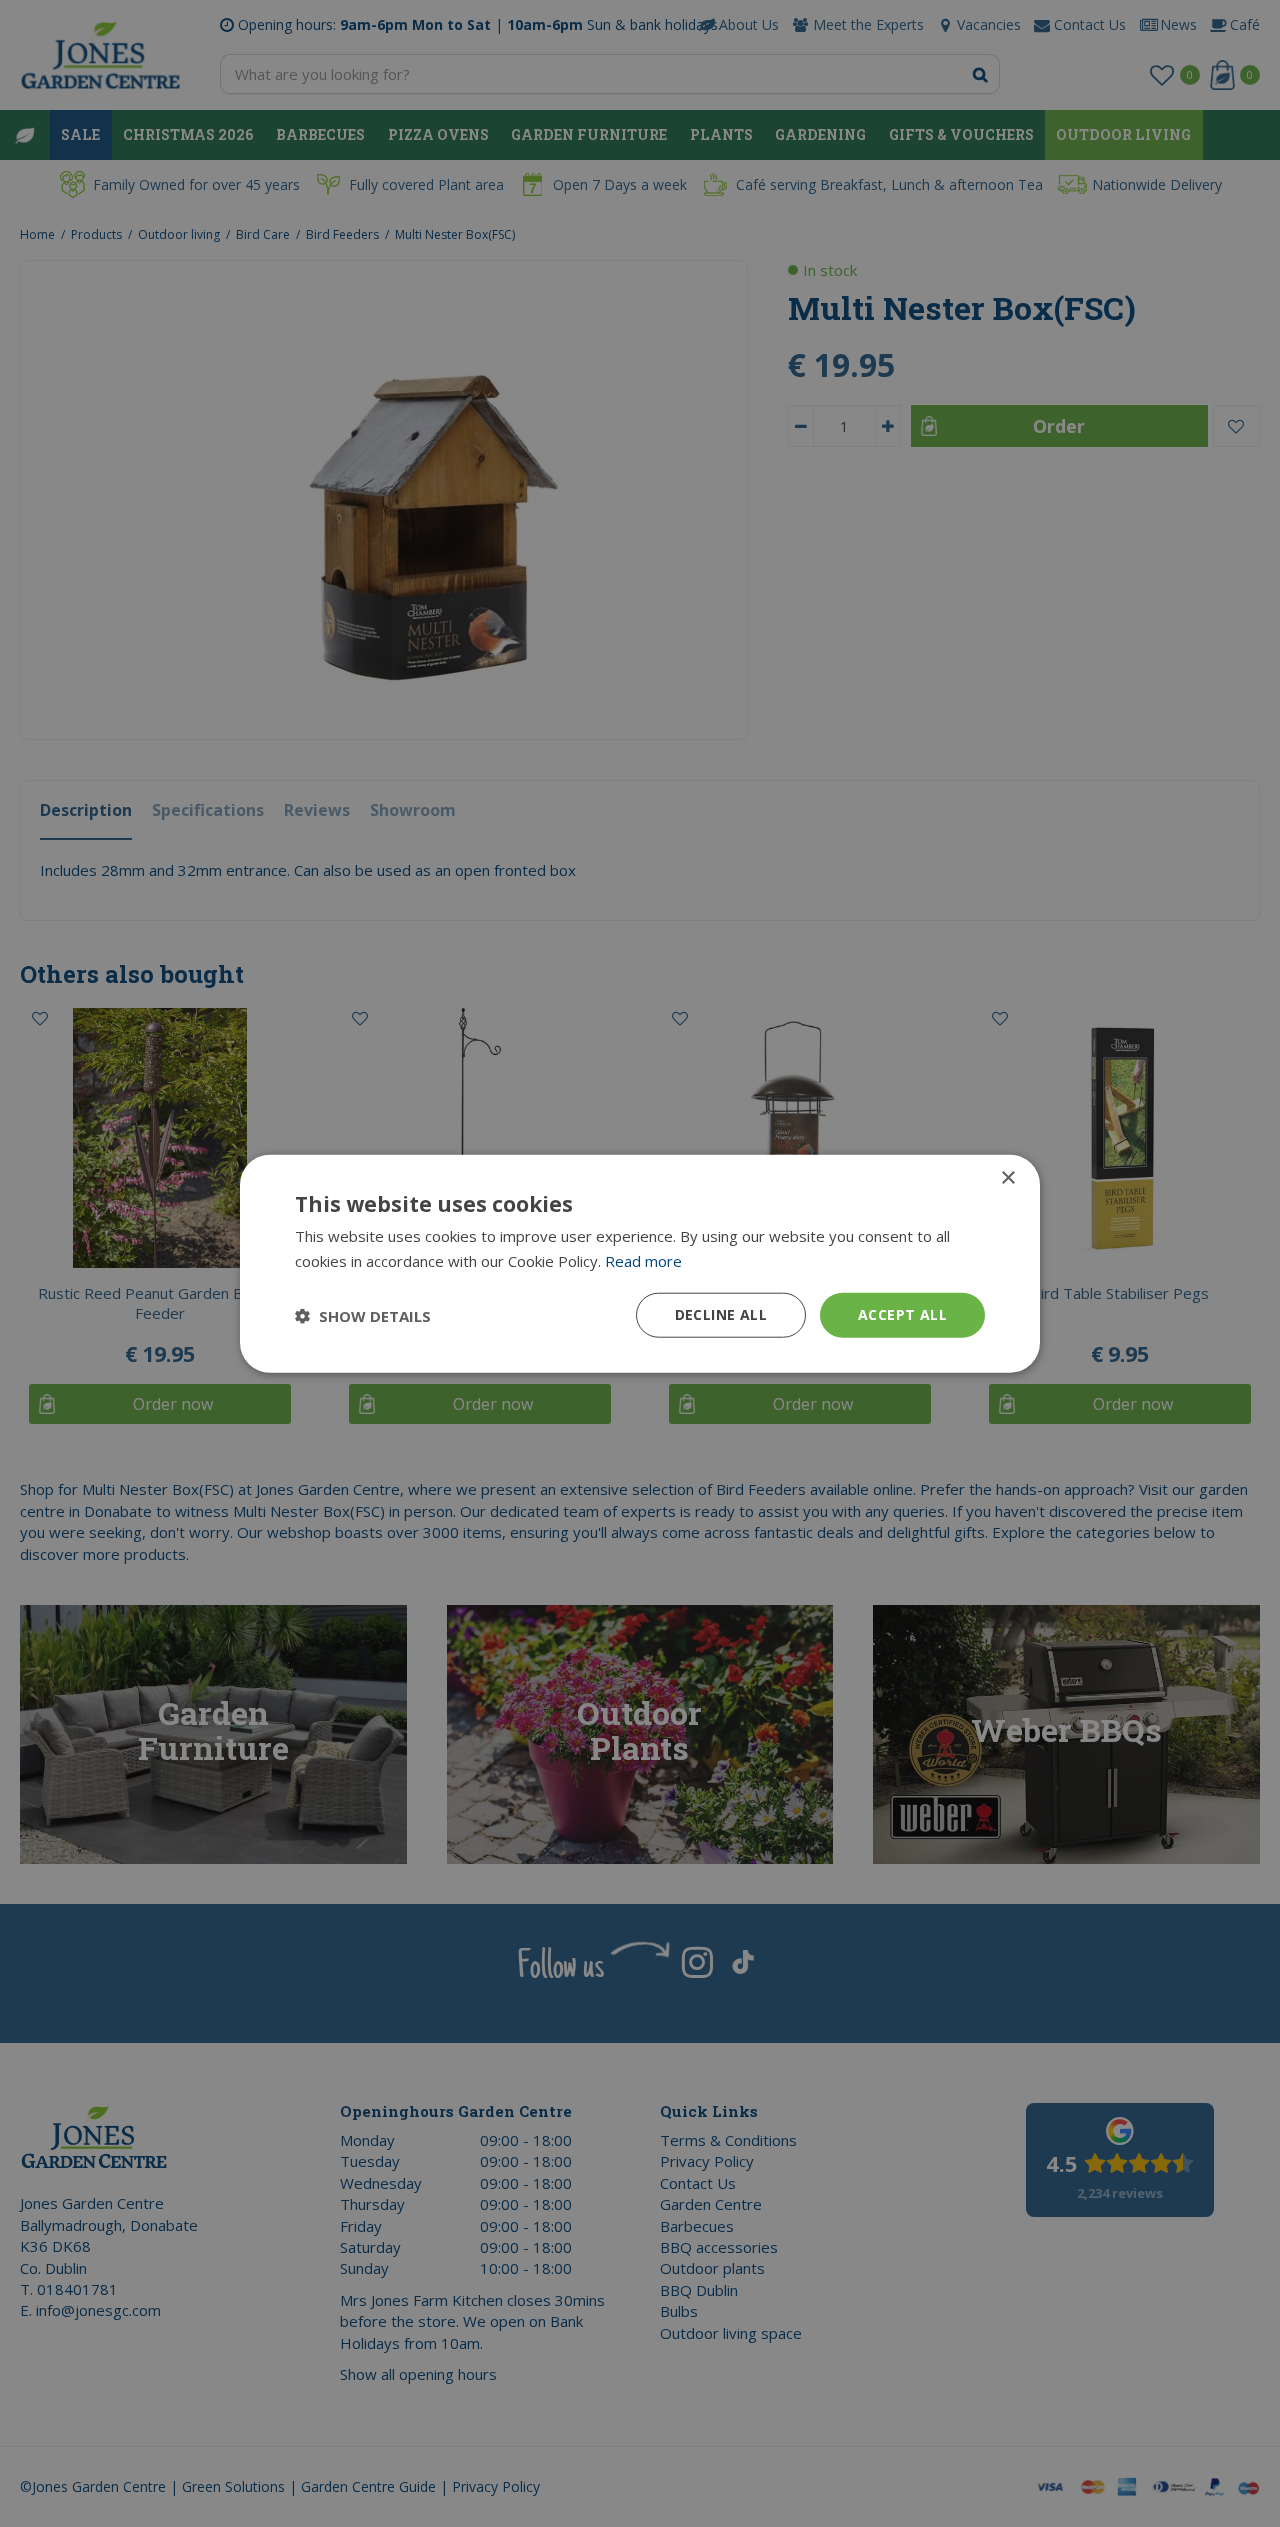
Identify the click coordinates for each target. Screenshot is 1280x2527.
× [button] (1007, 1177)
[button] (363, 1315)
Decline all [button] (721, 1314)
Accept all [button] (902, 1314)
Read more (643, 1260)
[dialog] (640, 1263)
